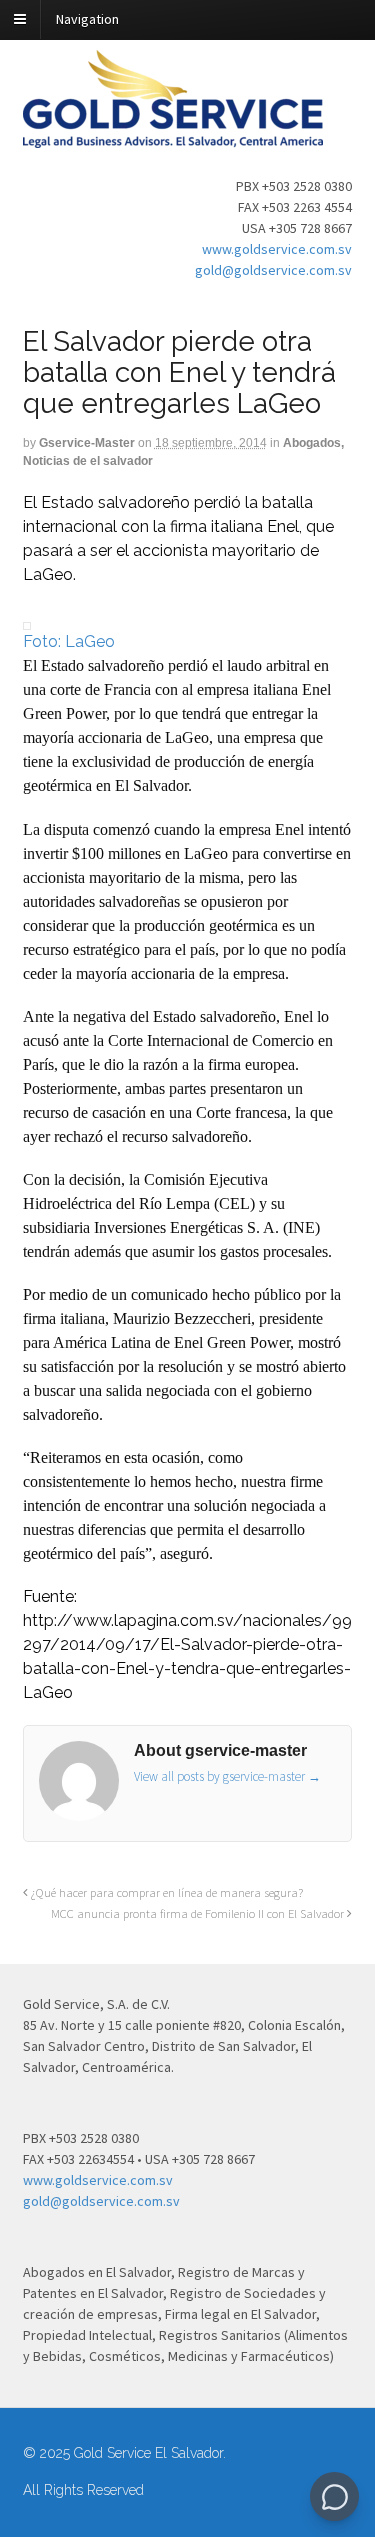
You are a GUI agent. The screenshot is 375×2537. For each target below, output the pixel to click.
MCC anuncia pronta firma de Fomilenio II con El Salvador (199, 1913)
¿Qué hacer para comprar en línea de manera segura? (165, 1892)
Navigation (87, 19)
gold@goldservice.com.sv (273, 270)
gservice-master (87, 443)
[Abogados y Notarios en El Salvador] (173, 137)
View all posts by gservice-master (227, 1776)
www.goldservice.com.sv (277, 249)
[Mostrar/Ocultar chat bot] (334, 2496)
